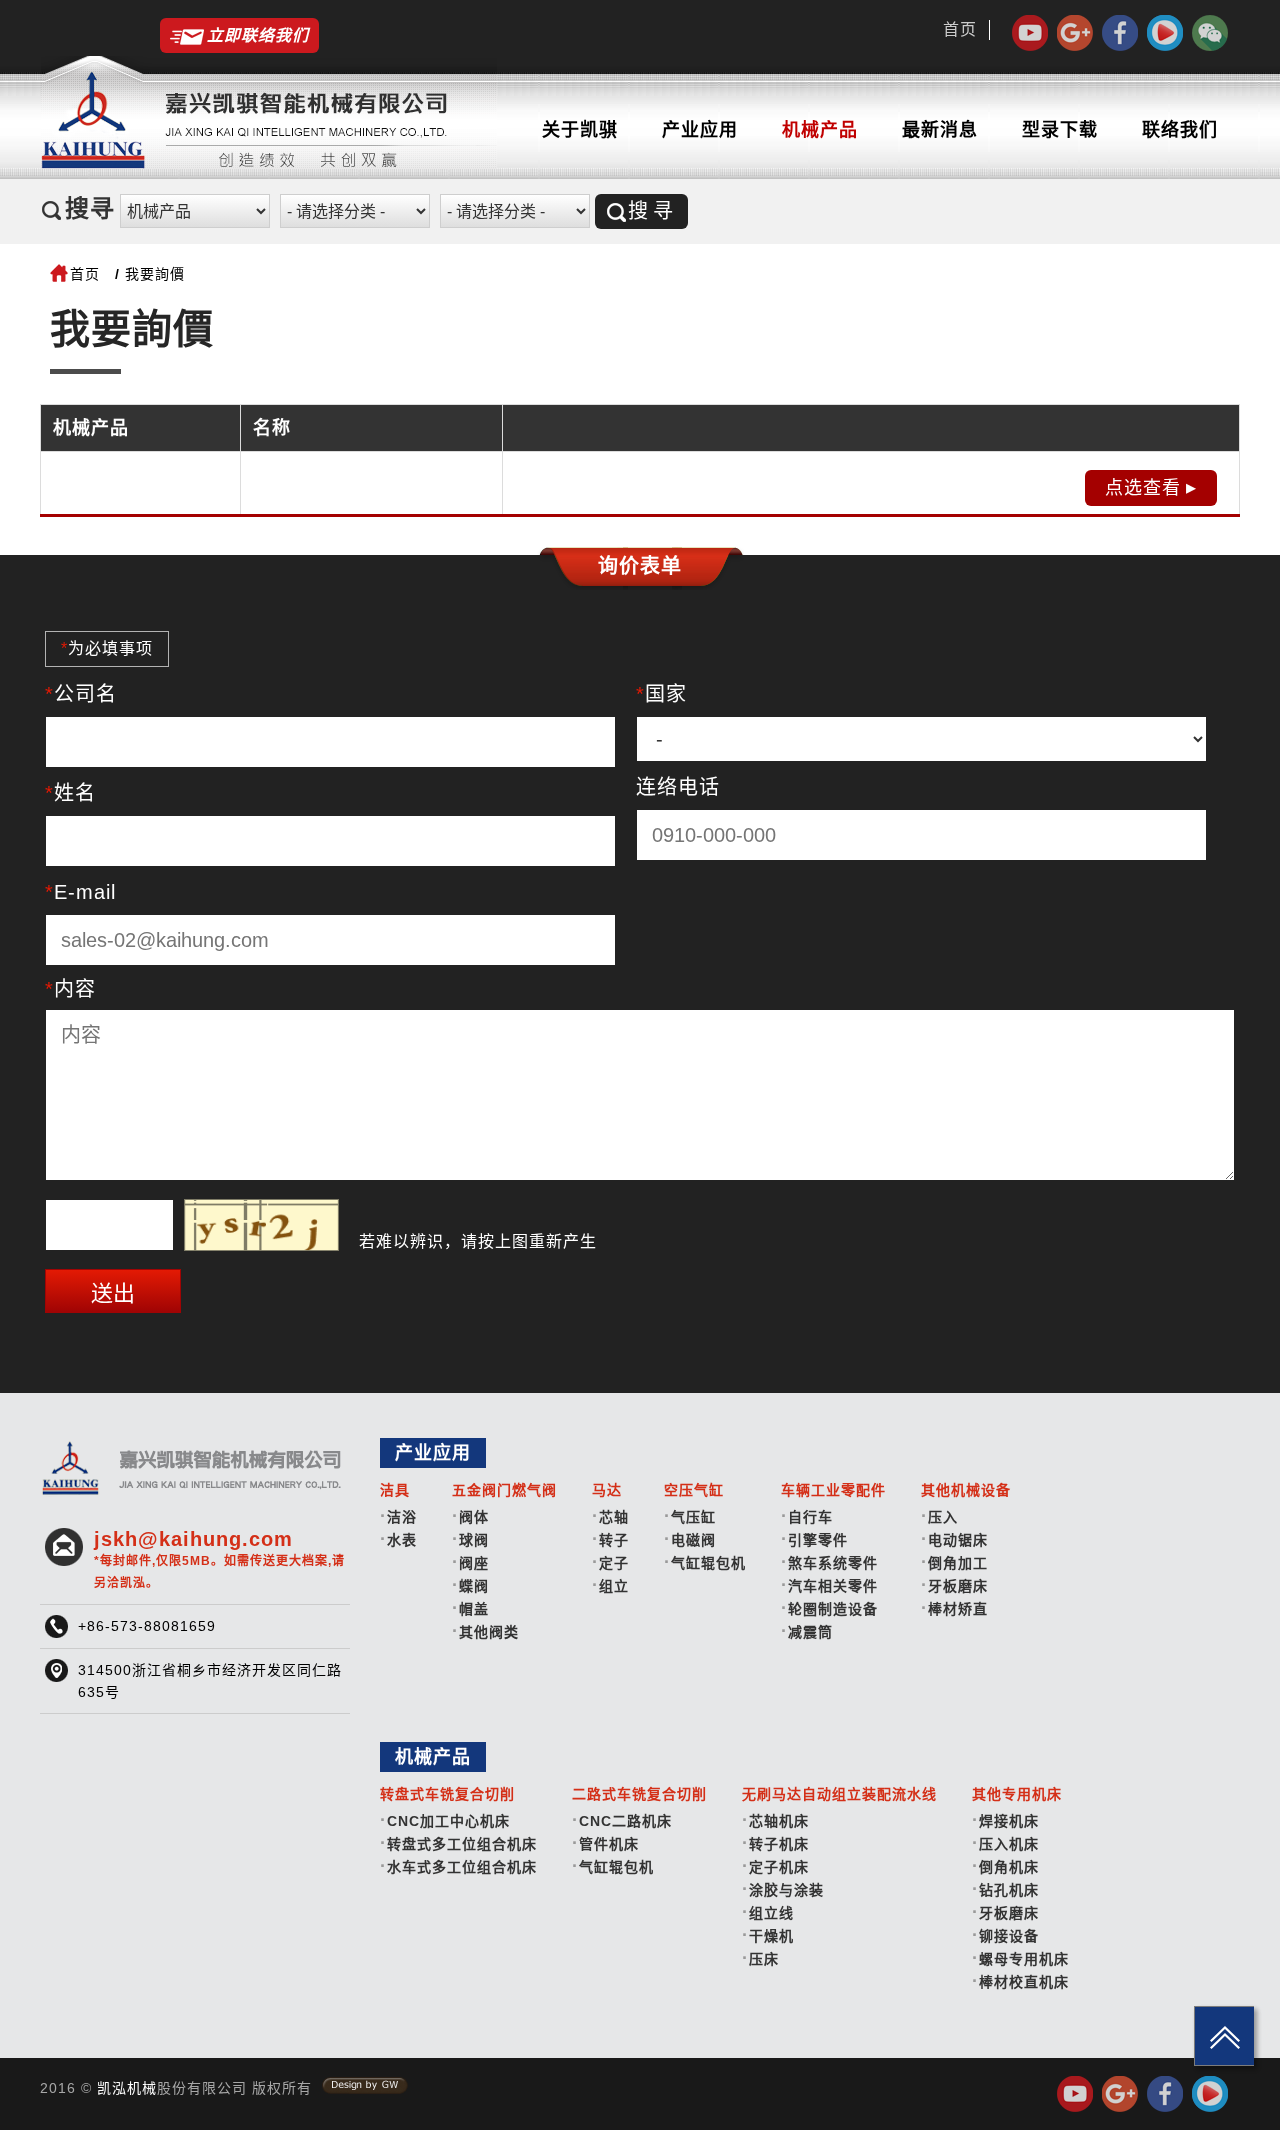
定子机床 (779, 1867)
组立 (614, 1586)
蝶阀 (474, 1586)
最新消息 (940, 130)
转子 (614, 1540)
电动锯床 (958, 1540)
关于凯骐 (580, 130)
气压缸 (693, 1517)
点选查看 (1143, 488)
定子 (614, 1563)
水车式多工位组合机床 (462, 1867)
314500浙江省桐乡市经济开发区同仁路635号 (210, 1681)
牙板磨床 (958, 1586)
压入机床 (1009, 1844)
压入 (943, 1517)
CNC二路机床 (625, 1821)
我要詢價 (155, 274)
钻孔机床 (1009, 1890)
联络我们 (1180, 130)
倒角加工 (958, 1563)
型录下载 (1060, 130)
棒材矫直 (958, 1609)
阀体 (474, 1517)
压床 (764, 1959)
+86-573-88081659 (147, 1626)
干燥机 (771, 1936)
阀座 (474, 1563)
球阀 (474, 1540)
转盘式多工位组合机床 (462, 1844)
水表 (402, 1540)
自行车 (810, 1517)
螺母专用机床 (1024, 1959)
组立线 (771, 1913)
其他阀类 (489, 1632)
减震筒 (810, 1632)
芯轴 (614, 1517)
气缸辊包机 (708, 1563)
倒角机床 (1009, 1867)
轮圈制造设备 (833, 1609)
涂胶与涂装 (786, 1890)
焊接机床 (1009, 1821)
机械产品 (820, 130)
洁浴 (402, 1517)
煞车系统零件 (833, 1563)
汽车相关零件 (833, 1586)
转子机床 (779, 1844)
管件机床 (609, 1844)
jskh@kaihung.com (219, 1559)
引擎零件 (818, 1540)
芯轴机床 (779, 1821)
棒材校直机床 (1024, 1982)
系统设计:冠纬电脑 (365, 2086)
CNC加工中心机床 (448, 1821)
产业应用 (700, 130)
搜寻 (653, 211)
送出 (113, 1293)
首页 (960, 29)
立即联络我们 (258, 35)
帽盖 (474, 1609)
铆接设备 (1009, 1936)
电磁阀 (693, 1540)
